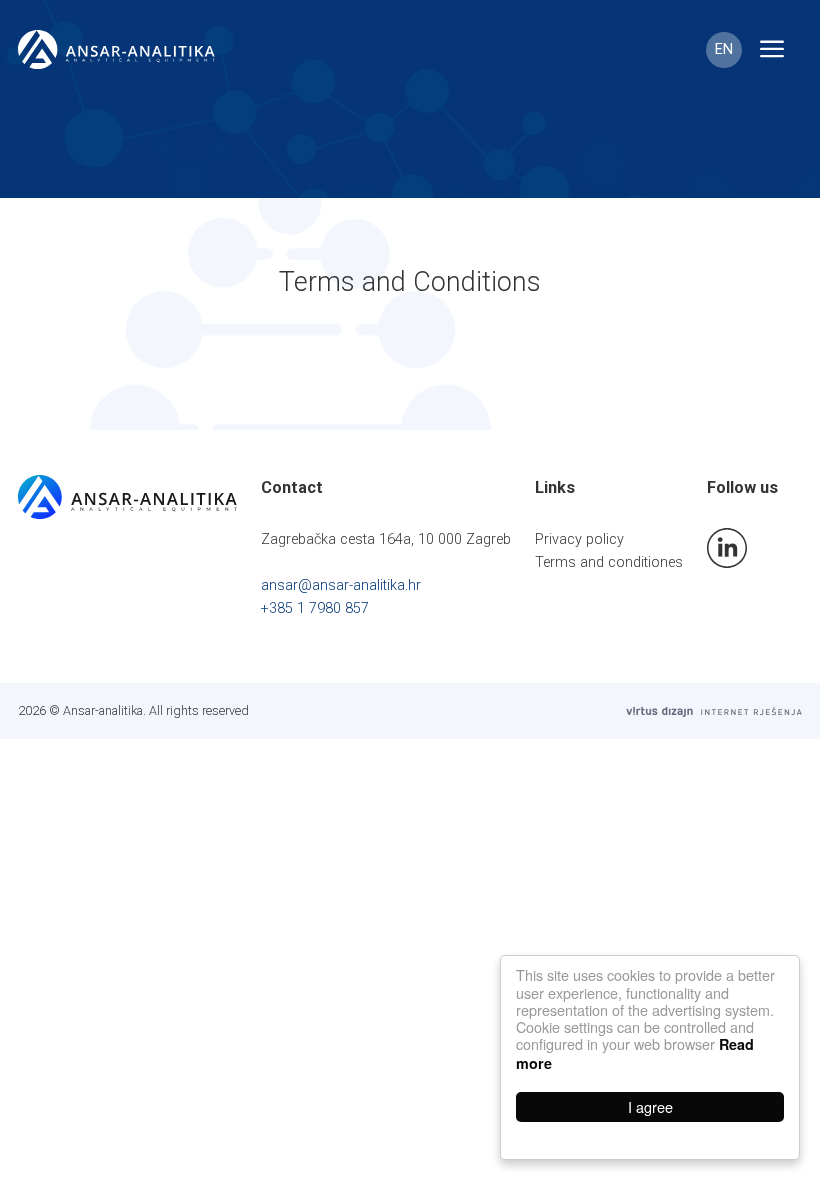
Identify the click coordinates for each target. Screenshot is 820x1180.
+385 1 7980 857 (315, 608)
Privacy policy (579, 539)
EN (724, 49)
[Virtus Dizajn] (714, 711)
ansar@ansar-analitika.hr (341, 585)
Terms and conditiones (609, 562)
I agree (650, 1106)
